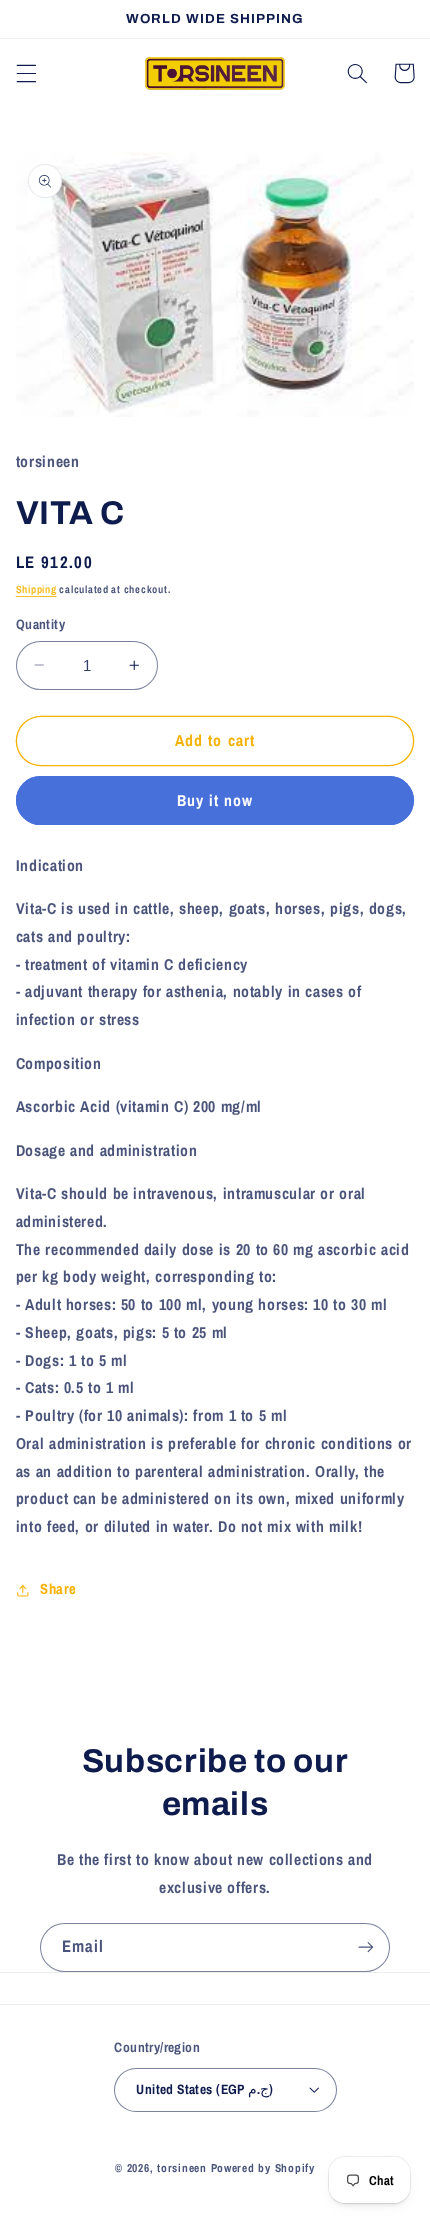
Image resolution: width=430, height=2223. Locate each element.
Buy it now (215, 800)
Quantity (40, 624)
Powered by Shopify (263, 2168)
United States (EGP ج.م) (204, 2089)
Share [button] (58, 1589)
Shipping (36, 589)
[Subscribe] (366, 1947)
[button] (26, 73)
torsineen (183, 2168)
